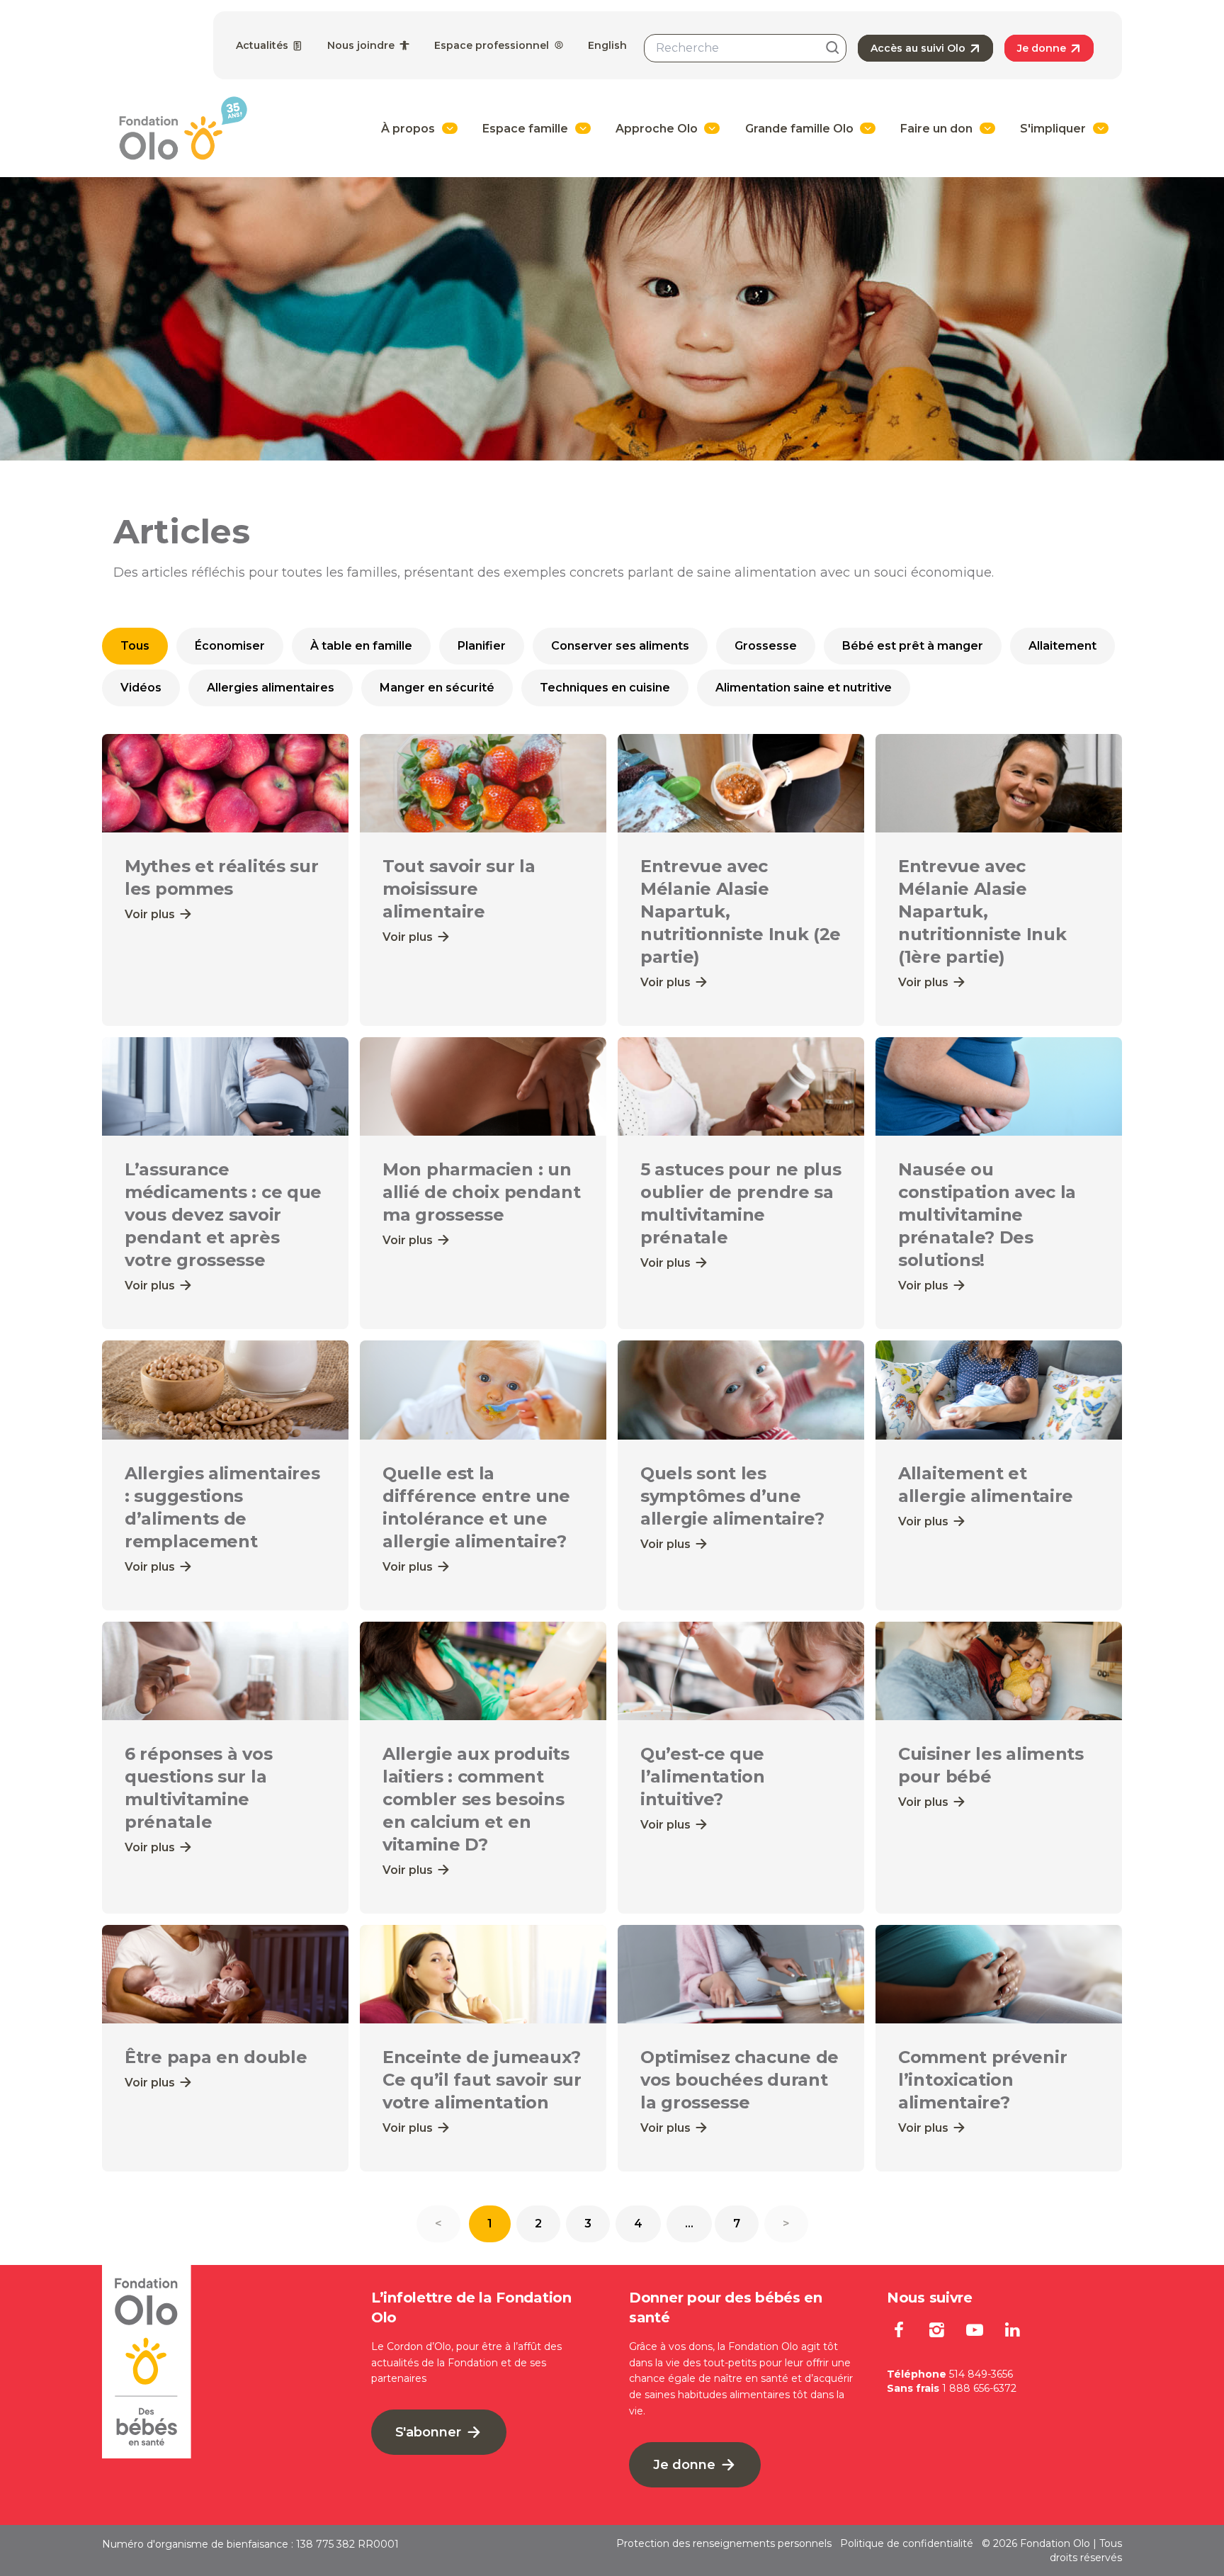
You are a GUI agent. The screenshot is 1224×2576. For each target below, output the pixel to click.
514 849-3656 (981, 2374)
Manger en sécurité (437, 688)
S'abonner (430, 2432)
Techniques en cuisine (605, 688)
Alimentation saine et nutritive (804, 688)
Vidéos (141, 688)
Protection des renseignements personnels (724, 2543)
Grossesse (766, 646)
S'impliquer (1053, 129)
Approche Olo (657, 129)
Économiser (230, 646)
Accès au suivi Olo (919, 48)
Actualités (263, 45)
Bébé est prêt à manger (913, 646)
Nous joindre (362, 45)
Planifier (482, 646)
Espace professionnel (493, 45)
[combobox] (745, 48)
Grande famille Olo (799, 129)
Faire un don (936, 129)
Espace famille (525, 129)
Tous (135, 646)
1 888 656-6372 (979, 2388)
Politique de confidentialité (907, 2543)
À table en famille (361, 646)
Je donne (1043, 48)
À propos (408, 129)
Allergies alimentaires (271, 688)
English (607, 45)
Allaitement (1062, 646)
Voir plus (151, 914)
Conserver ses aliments (620, 646)
